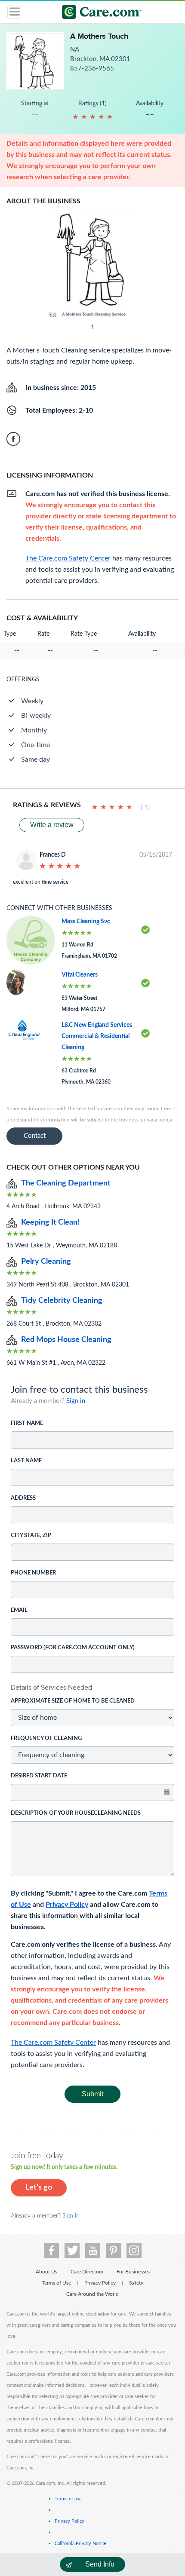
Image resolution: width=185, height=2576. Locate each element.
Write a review (52, 825)
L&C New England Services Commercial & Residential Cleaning (97, 1036)
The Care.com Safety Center (53, 2043)
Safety (136, 2283)
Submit (92, 2094)
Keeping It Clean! (50, 1222)
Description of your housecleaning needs (76, 1813)
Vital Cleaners (80, 975)
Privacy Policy (67, 1905)
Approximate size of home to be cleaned (73, 1701)
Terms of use (68, 2499)
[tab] (92, 1688)
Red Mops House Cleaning (66, 1340)
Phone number (33, 1573)
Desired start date (39, 1776)
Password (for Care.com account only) (73, 1648)
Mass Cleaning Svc (86, 922)
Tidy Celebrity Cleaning (62, 1301)
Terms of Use (56, 2283)
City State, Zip (31, 1536)
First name (27, 1423)
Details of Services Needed (51, 1687)
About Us (46, 2272)
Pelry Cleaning (46, 1262)
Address (23, 1498)
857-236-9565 (92, 69)
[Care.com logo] (98, 13)
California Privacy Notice (80, 2544)
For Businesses (133, 2272)
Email (19, 1610)
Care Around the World (92, 2294)
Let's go (39, 2187)
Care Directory (87, 2272)
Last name (26, 1461)
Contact (35, 1136)
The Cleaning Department (66, 1183)
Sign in (76, 1401)
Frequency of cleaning (46, 1738)
